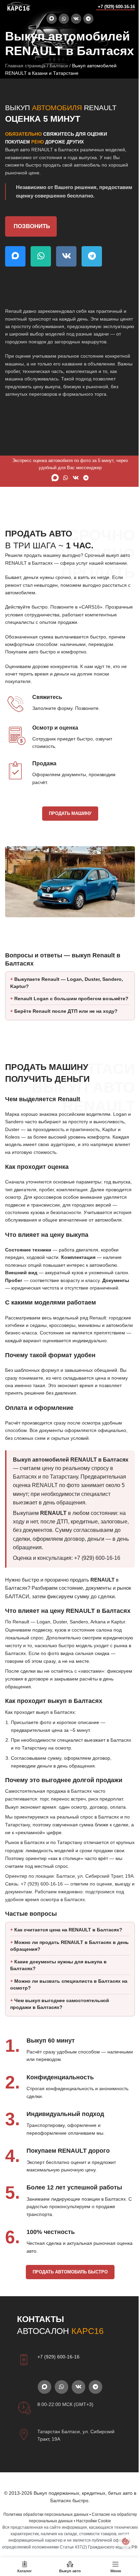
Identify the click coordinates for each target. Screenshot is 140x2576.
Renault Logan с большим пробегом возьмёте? (56, 1022)
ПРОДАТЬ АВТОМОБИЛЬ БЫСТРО (67, 2346)
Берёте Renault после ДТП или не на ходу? (66, 1038)
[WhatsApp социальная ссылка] (64, 19)
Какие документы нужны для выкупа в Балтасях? (58, 2039)
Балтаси (59, 66)
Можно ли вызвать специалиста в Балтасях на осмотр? (65, 2059)
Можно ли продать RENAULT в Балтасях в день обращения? (63, 2020)
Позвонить (32, 226)
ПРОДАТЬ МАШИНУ (70, 813)
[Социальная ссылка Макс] (52, 19)
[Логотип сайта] (19, 6)
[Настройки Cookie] (120, 2541)
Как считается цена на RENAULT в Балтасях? (68, 2004)
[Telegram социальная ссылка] (88, 19)
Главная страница (25, 66)
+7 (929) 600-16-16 (116, 7)
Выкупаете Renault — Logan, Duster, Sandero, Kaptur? (67, 1002)
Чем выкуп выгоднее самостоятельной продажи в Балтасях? (60, 2078)
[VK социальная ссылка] (76, 19)
